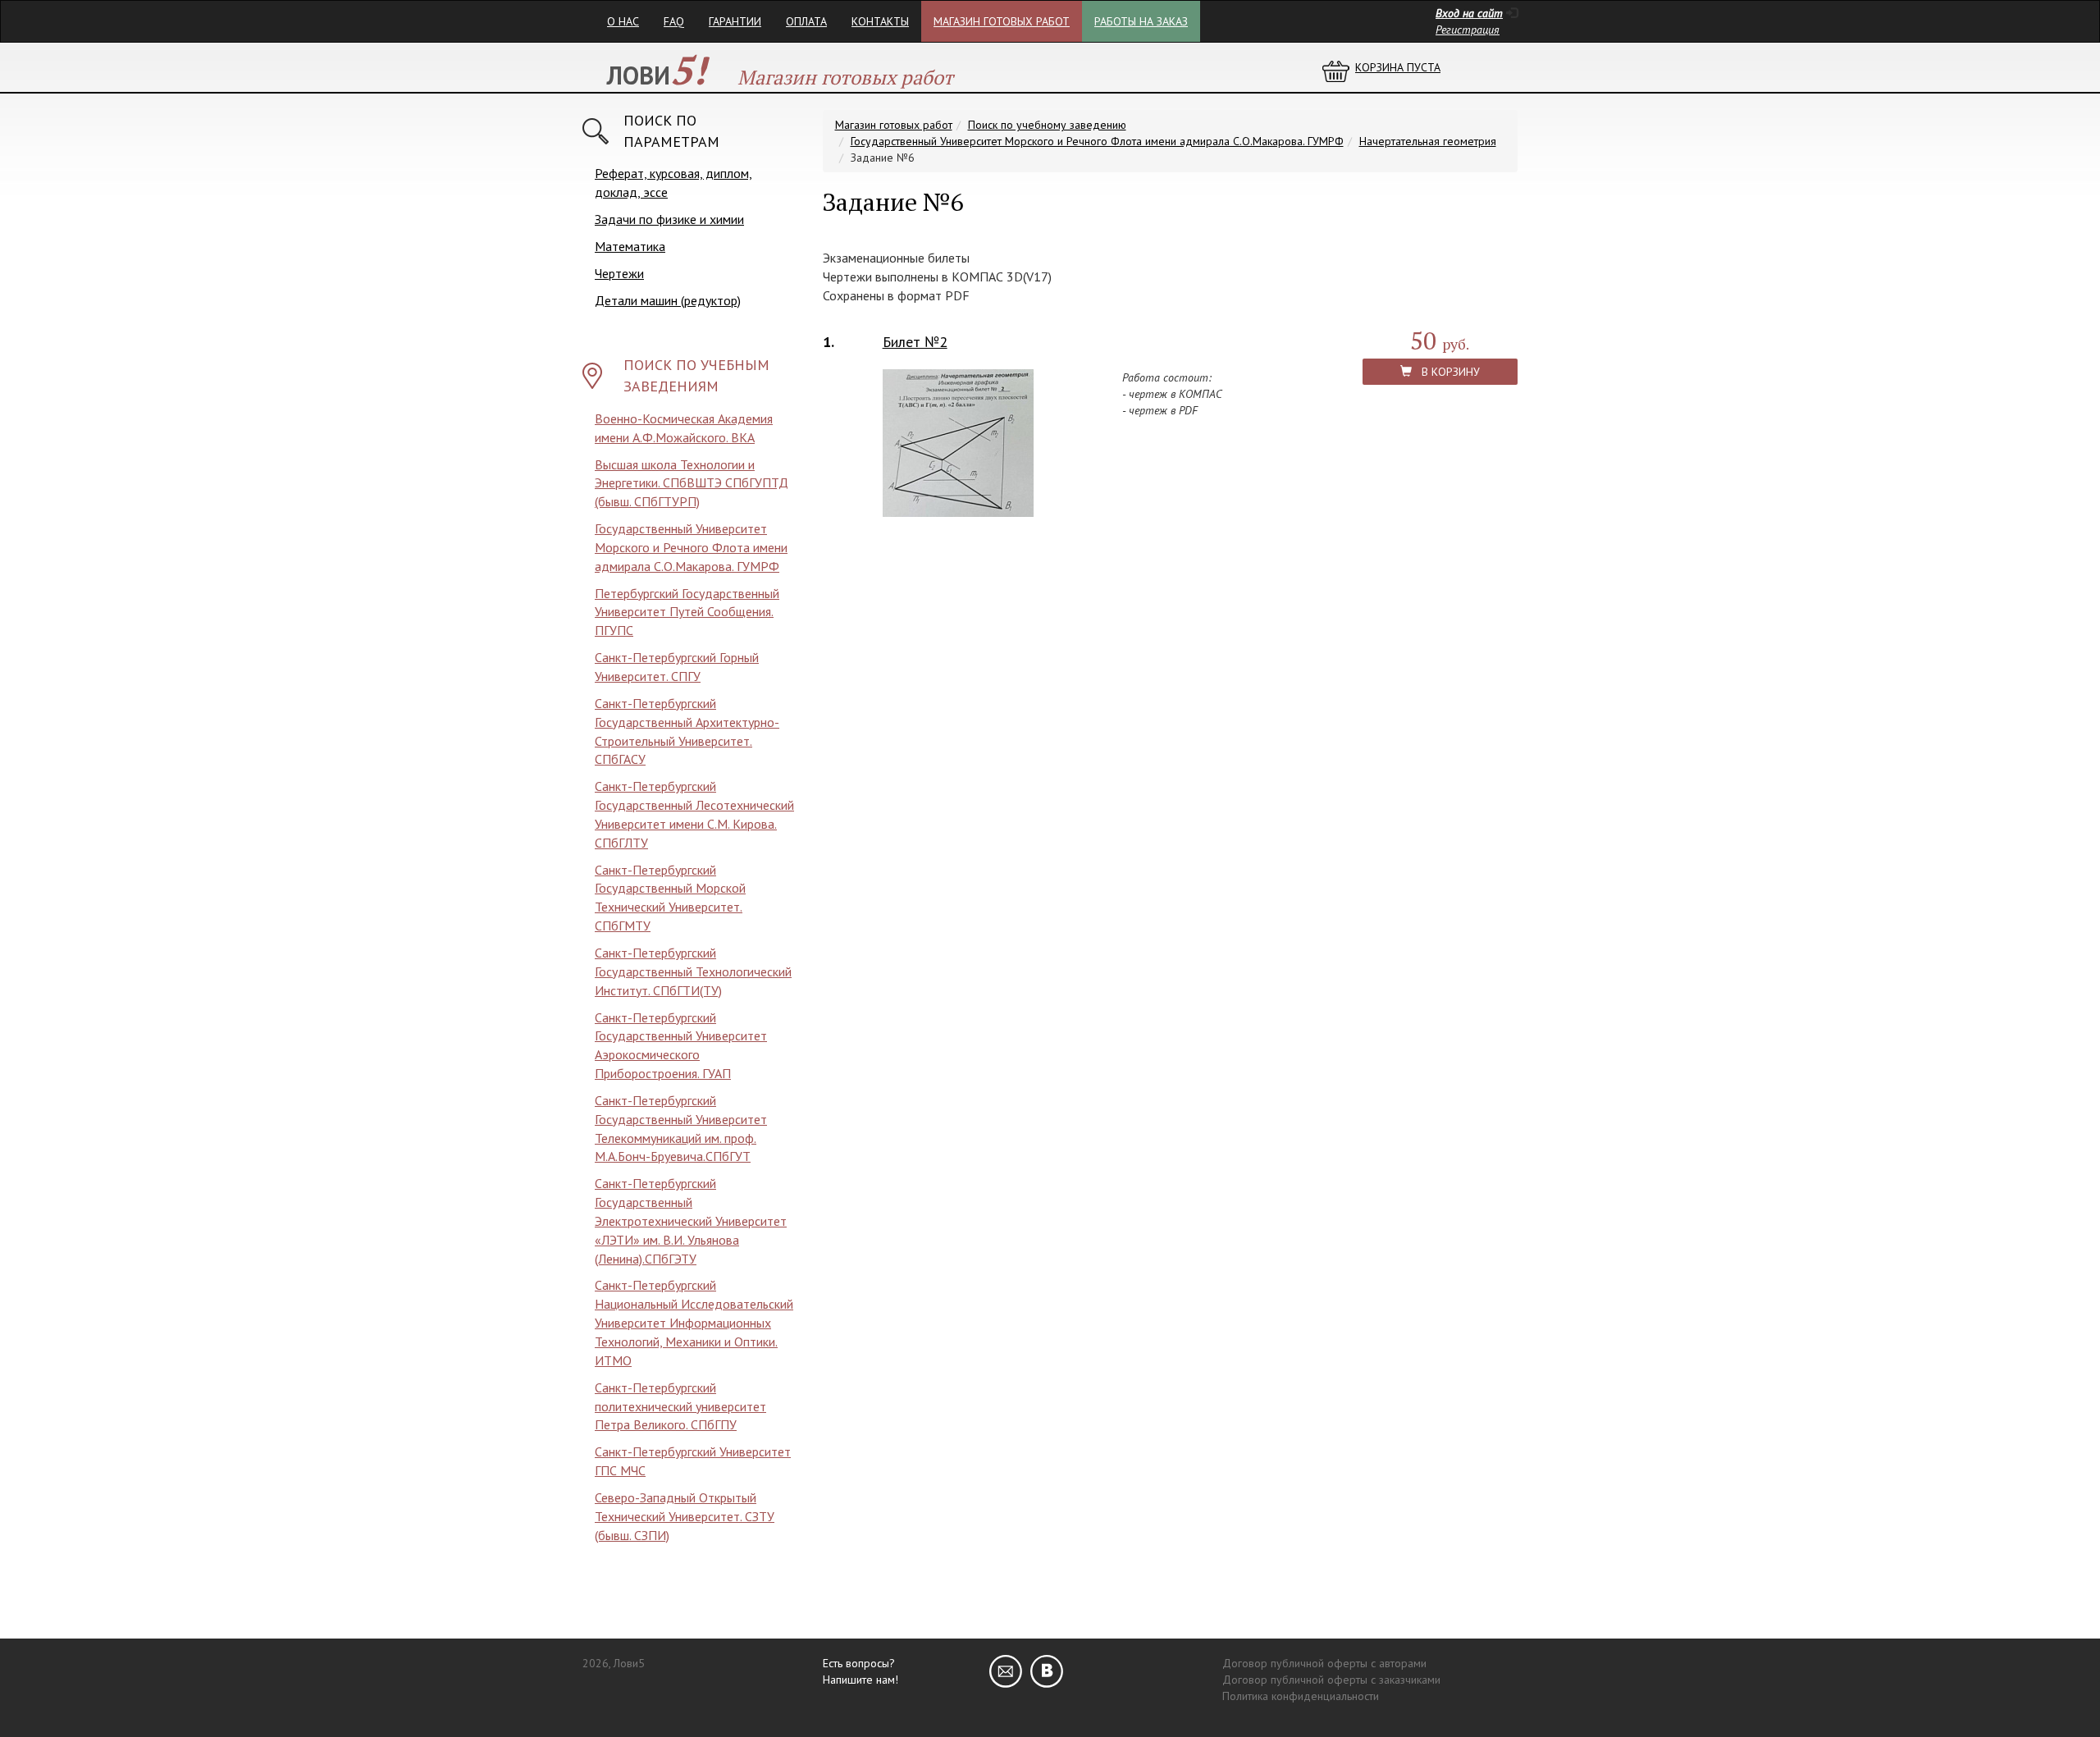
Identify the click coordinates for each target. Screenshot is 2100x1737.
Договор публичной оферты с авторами (1324, 1663)
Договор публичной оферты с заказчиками (1331, 1680)
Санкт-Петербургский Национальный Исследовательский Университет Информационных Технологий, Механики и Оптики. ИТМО (694, 1322)
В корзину (1446, 372)
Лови (657, 75)
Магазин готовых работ (1002, 21)
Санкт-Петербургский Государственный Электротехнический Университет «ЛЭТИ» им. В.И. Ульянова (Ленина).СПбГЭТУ (691, 1220)
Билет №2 (915, 342)
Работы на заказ (1141, 21)
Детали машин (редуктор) (668, 300)
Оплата (806, 21)
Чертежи (619, 273)
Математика (630, 246)
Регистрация (1468, 30)
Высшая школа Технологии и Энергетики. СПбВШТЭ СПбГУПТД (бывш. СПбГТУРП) (692, 483)
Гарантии (735, 21)
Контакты (880, 21)
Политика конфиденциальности (1301, 1696)
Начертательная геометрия (1428, 141)
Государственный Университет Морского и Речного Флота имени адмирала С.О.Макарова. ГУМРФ (691, 547)
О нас (623, 21)
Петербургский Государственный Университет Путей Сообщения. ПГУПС (687, 612)
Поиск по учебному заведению (1047, 125)
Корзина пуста (1398, 67)
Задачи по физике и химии (669, 219)
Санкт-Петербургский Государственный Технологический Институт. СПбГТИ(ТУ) (693, 971)
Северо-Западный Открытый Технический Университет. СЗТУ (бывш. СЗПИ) (685, 1516)
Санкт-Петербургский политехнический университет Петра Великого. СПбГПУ (680, 1406)
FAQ (674, 21)
